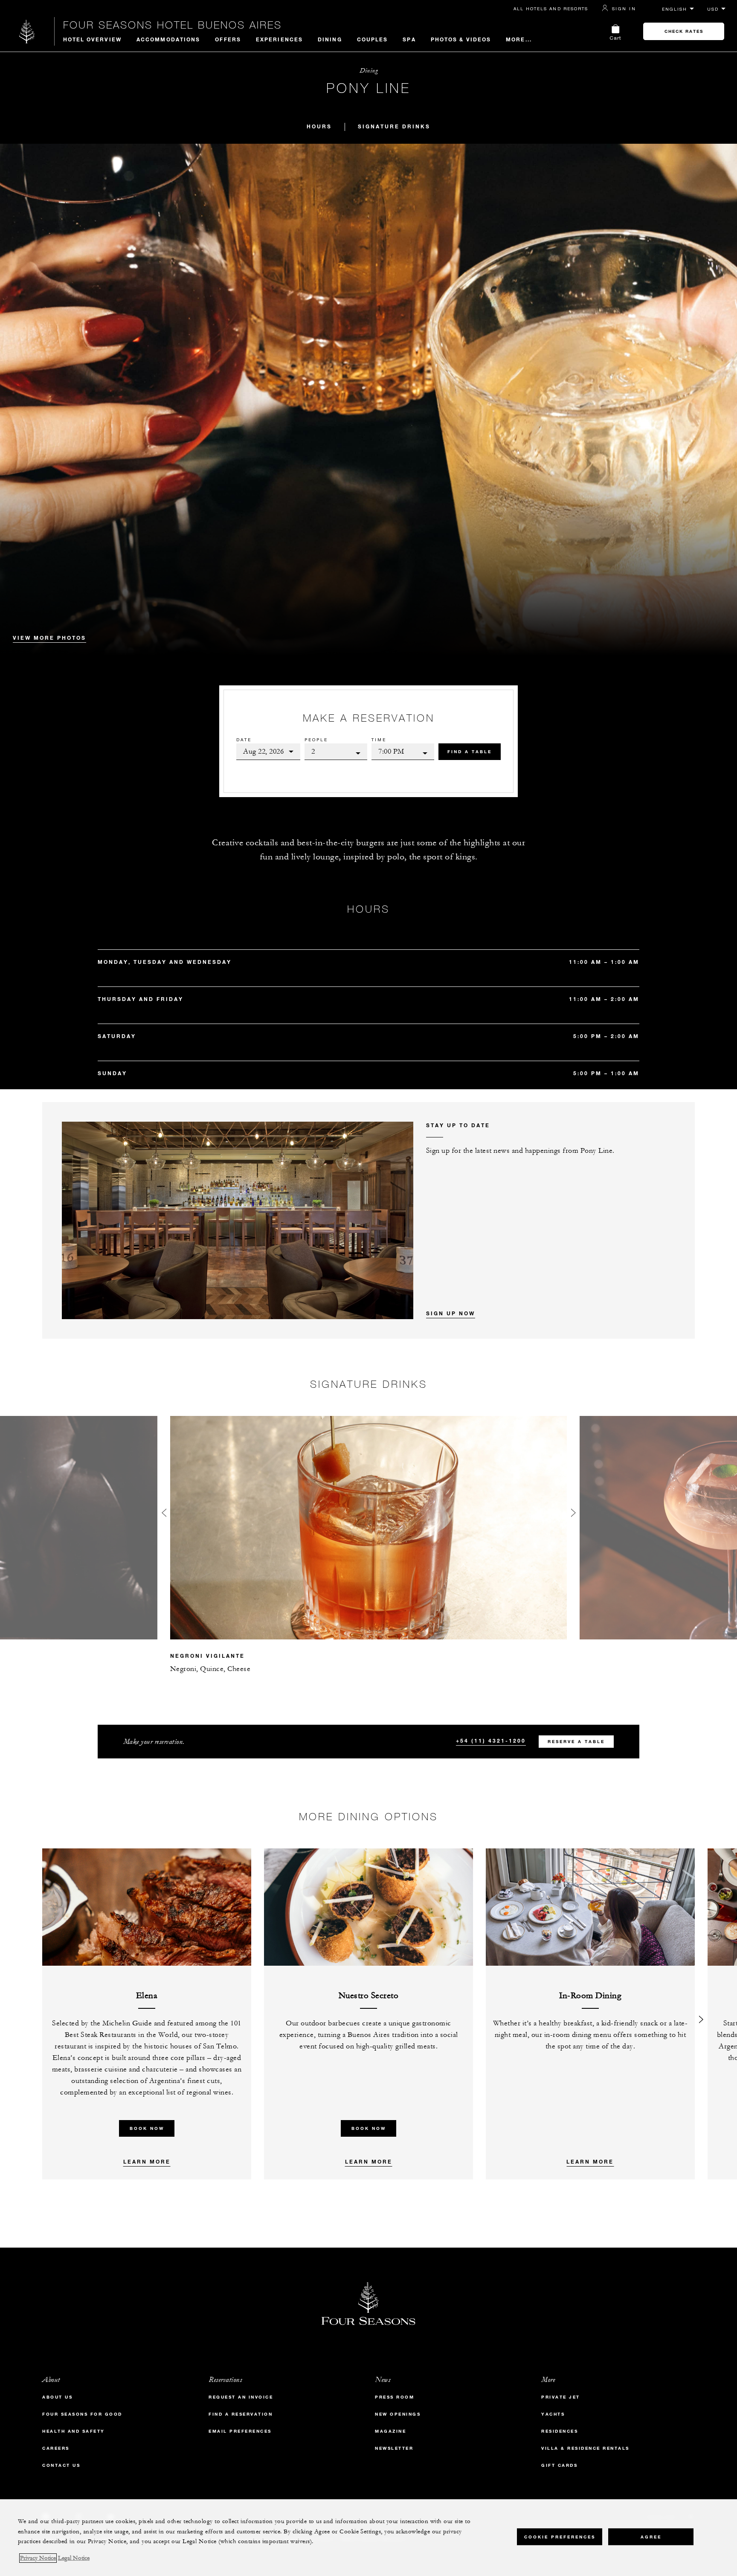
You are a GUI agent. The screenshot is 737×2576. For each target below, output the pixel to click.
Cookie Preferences (560, 2537)
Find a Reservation (241, 2414)
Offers (228, 39)
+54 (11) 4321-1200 (491, 1741)
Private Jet (561, 2397)
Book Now (147, 2128)
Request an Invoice (241, 2397)
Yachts (553, 2414)
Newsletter (394, 2448)
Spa (409, 39)
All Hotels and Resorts (551, 9)
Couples (373, 39)
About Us (57, 2397)
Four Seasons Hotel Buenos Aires (173, 25)
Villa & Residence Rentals (585, 2448)
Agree (651, 2537)
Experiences (279, 39)
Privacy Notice (38, 2558)
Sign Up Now (451, 1313)
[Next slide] (573, 1515)
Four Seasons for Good (82, 2414)
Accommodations (168, 39)
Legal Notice (74, 2558)
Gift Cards (559, 2465)
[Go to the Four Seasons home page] (27, 31)
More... (519, 39)
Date (244, 740)
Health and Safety (74, 2431)
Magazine (390, 2431)
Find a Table (470, 752)
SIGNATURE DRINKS (394, 126)
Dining (330, 39)
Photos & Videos (461, 39)
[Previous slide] (164, 1515)
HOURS (319, 126)
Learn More (147, 2161)
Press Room (395, 2397)
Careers (56, 2448)
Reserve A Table (576, 1742)
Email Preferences (240, 2431)
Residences (560, 2431)
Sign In (624, 9)
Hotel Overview (92, 39)
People (316, 740)
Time (379, 740)
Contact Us (61, 2465)
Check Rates (684, 31)
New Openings (398, 2414)
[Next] (701, 2014)
